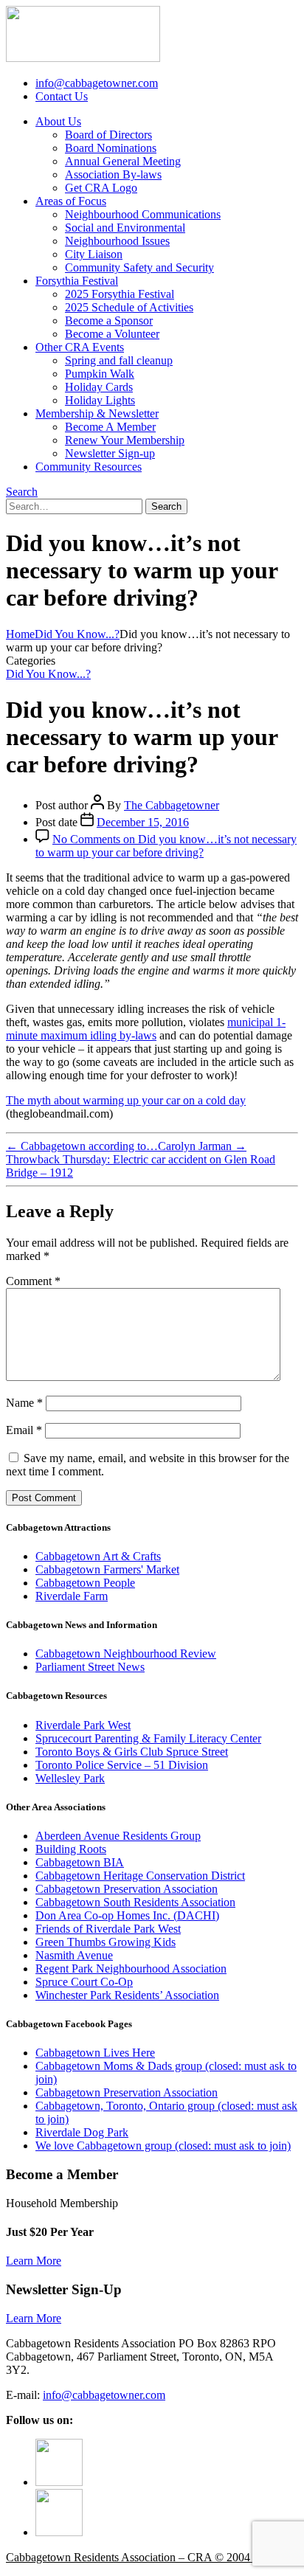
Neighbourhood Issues (117, 241)
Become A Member (110, 427)
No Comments (166, 846)
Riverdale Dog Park (82, 2132)
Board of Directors (108, 135)
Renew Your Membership (125, 440)
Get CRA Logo (101, 188)
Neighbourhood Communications (143, 214)
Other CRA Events (80, 347)
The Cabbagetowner (172, 805)
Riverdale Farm (72, 1596)
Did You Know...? (48, 674)
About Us (58, 121)
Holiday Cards (99, 387)
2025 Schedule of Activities (129, 307)
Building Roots (71, 1849)
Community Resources (89, 467)
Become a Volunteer (112, 334)
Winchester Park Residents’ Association (127, 1995)
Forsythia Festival (77, 281)
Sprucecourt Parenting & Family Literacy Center (148, 1738)
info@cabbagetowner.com (104, 2395)
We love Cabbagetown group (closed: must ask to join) (163, 2146)
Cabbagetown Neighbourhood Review (126, 1654)
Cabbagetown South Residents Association (135, 1902)
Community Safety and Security (139, 267)
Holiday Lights (100, 400)
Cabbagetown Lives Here (95, 2053)
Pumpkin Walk (100, 374)
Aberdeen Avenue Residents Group (118, 1836)
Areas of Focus (71, 201)
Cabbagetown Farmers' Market (107, 1569)
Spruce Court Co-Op (84, 1982)
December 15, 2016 (143, 822)
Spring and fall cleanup (119, 360)
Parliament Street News (90, 1667)
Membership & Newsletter (97, 413)
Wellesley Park (70, 1778)
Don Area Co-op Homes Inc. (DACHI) (127, 1915)
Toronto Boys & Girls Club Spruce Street (132, 1752)
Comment (33, 1281)
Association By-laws (113, 174)
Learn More (34, 2261)
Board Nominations (111, 148)
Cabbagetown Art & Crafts (98, 1556)
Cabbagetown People (85, 1583)
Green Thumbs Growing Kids (106, 1942)
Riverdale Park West (83, 1725)
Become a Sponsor (109, 321)
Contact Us (62, 96)
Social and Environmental (125, 228)
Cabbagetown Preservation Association (127, 1889)
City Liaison (94, 254)
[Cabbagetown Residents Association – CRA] (83, 58)
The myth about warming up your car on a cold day (126, 1100)
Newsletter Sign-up (110, 453)
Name (24, 1403)
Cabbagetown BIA (80, 1862)
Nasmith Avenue (74, 1955)
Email (24, 1430)
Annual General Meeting (123, 161)
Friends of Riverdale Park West (108, 1929)
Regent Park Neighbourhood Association (131, 1969)
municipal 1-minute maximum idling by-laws (146, 1029)
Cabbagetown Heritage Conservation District (140, 1876)
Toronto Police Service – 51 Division (122, 1765)
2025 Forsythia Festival (120, 294)
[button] (22, 492)
